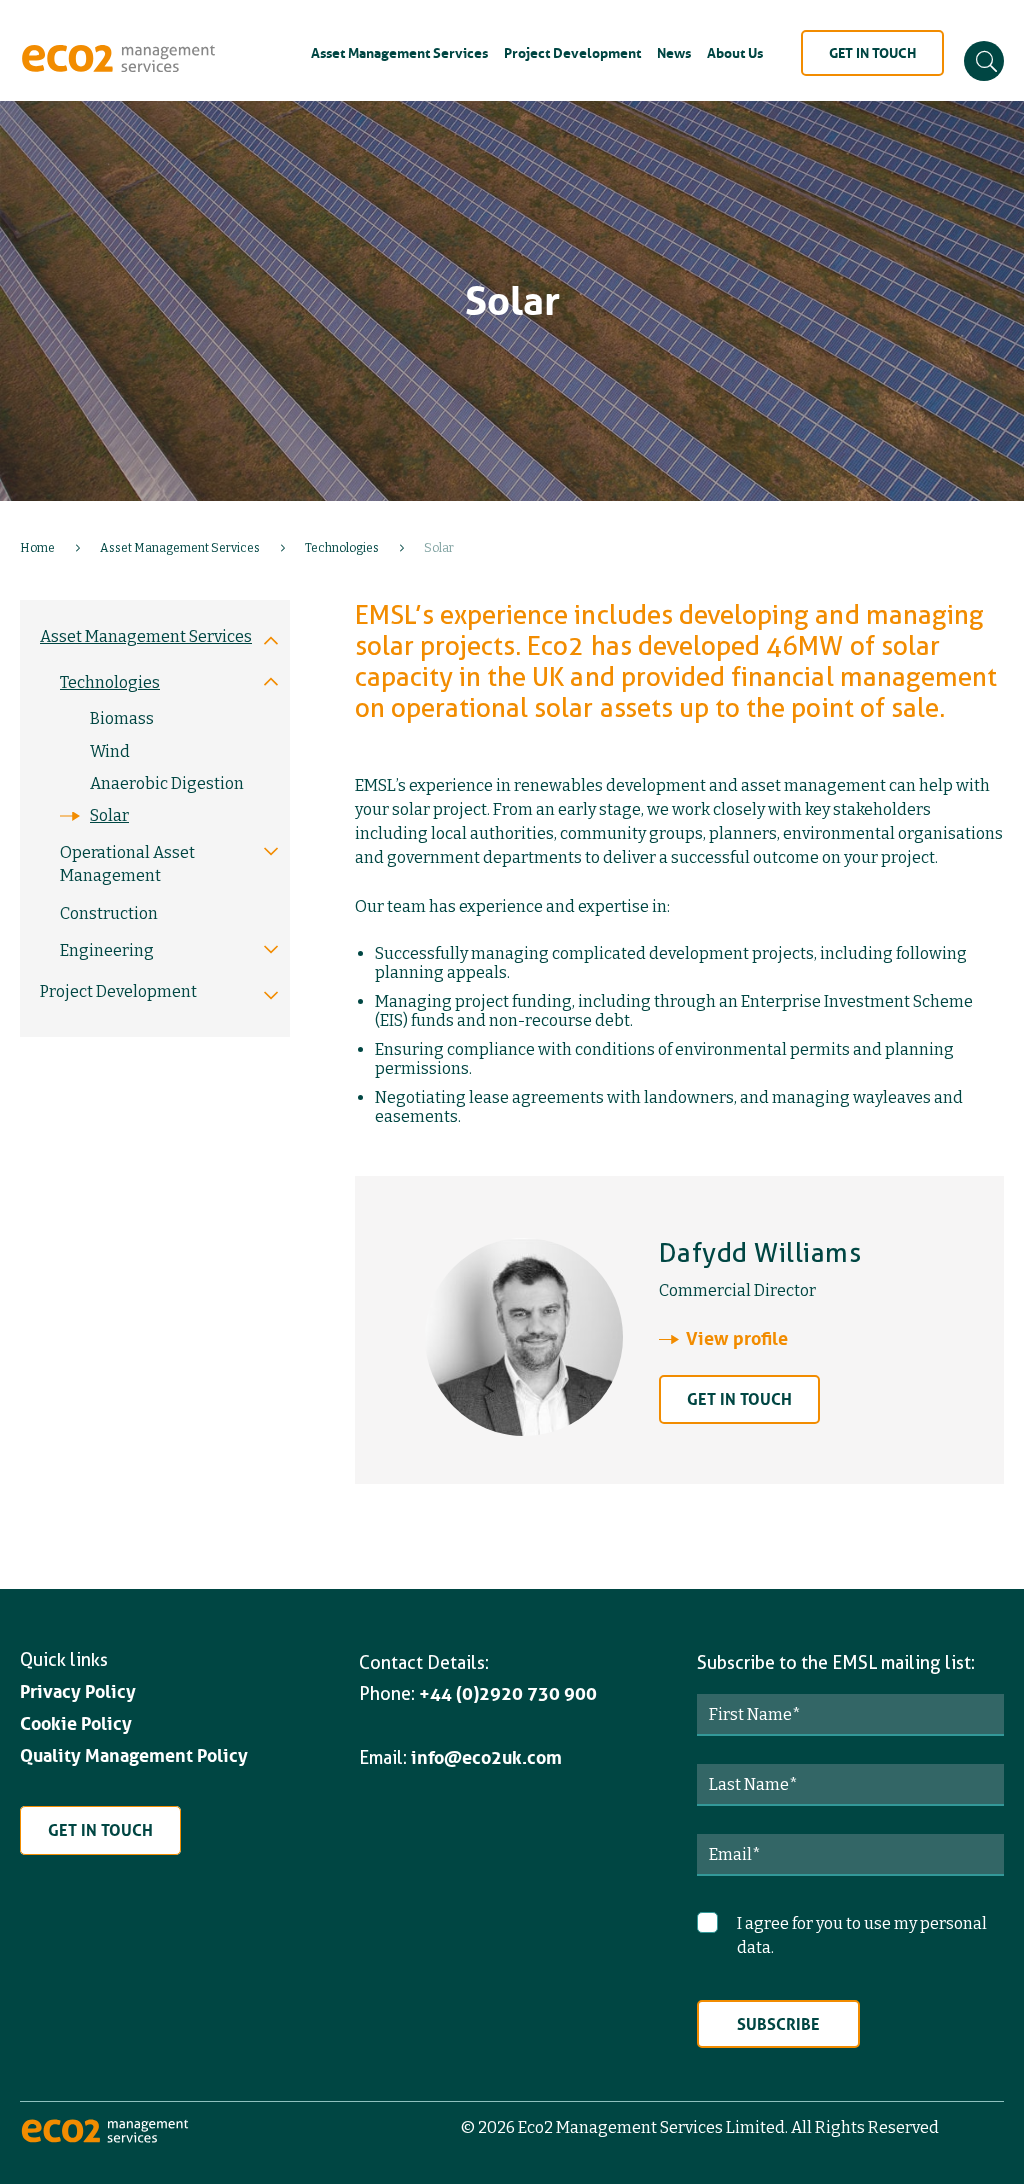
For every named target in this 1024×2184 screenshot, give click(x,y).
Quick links (64, 1659)
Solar (109, 815)
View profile (737, 1339)
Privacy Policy (78, 1692)
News (674, 53)
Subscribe (778, 2024)
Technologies (342, 548)
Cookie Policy (76, 1724)
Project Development (572, 53)
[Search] (984, 61)
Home (37, 548)
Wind (110, 751)
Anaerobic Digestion (167, 783)
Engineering (107, 950)
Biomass (122, 718)
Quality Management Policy (134, 1756)
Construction (109, 913)
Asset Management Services (399, 53)
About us (735, 53)
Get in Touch (872, 53)
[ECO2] (105, 2139)
